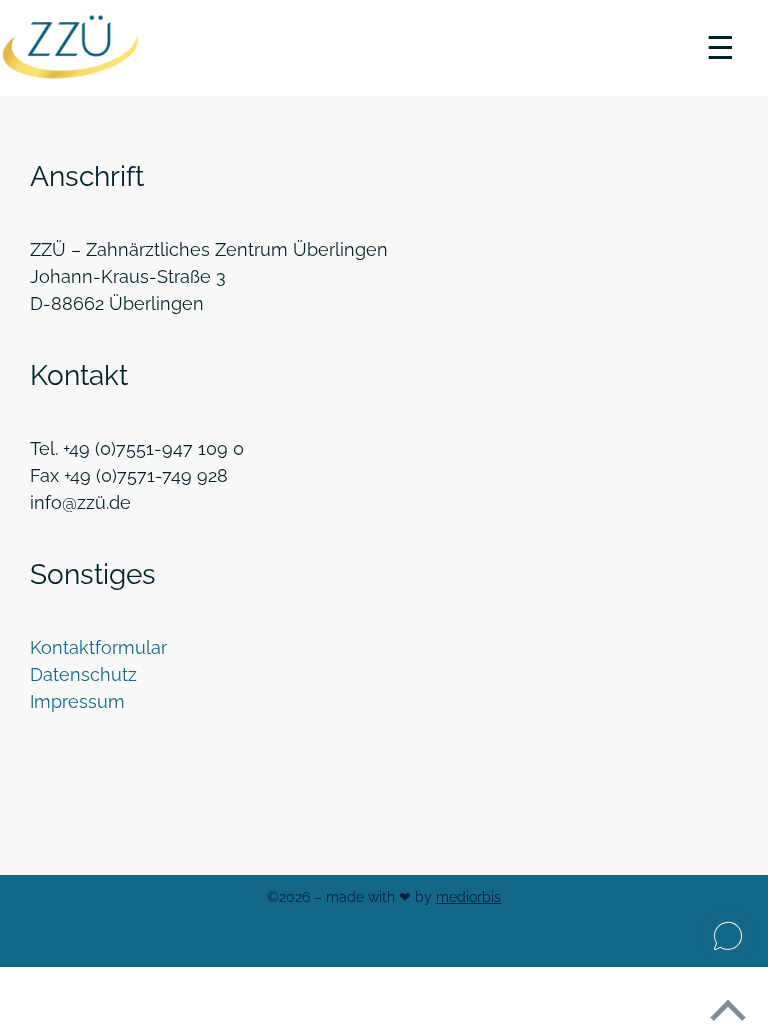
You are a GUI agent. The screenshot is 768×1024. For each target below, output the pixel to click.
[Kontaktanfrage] (728, 936)
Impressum (77, 701)
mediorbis (468, 897)
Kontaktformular (98, 647)
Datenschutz (83, 674)
